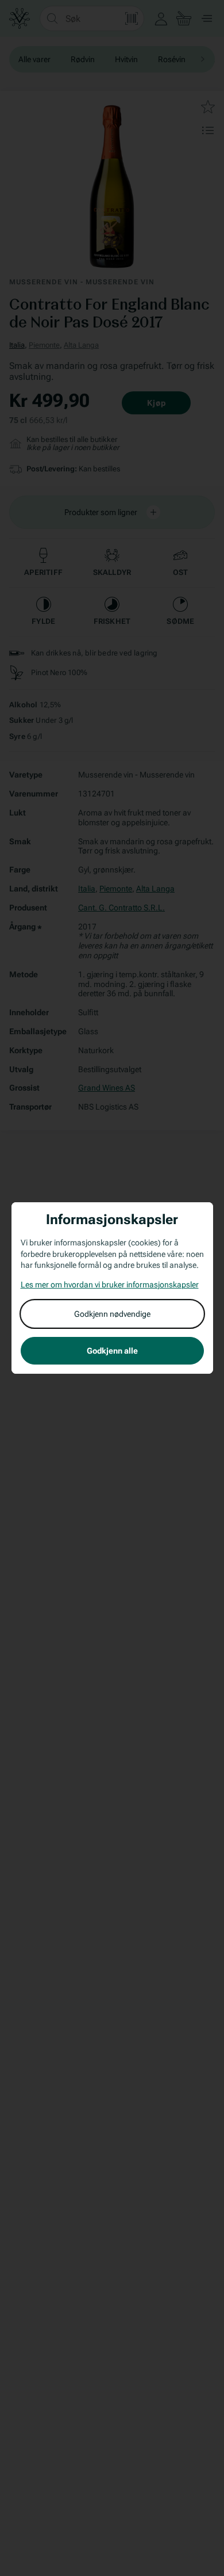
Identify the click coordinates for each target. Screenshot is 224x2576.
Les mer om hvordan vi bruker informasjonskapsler (110, 1285)
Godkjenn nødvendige (112, 1314)
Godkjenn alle (112, 1351)
